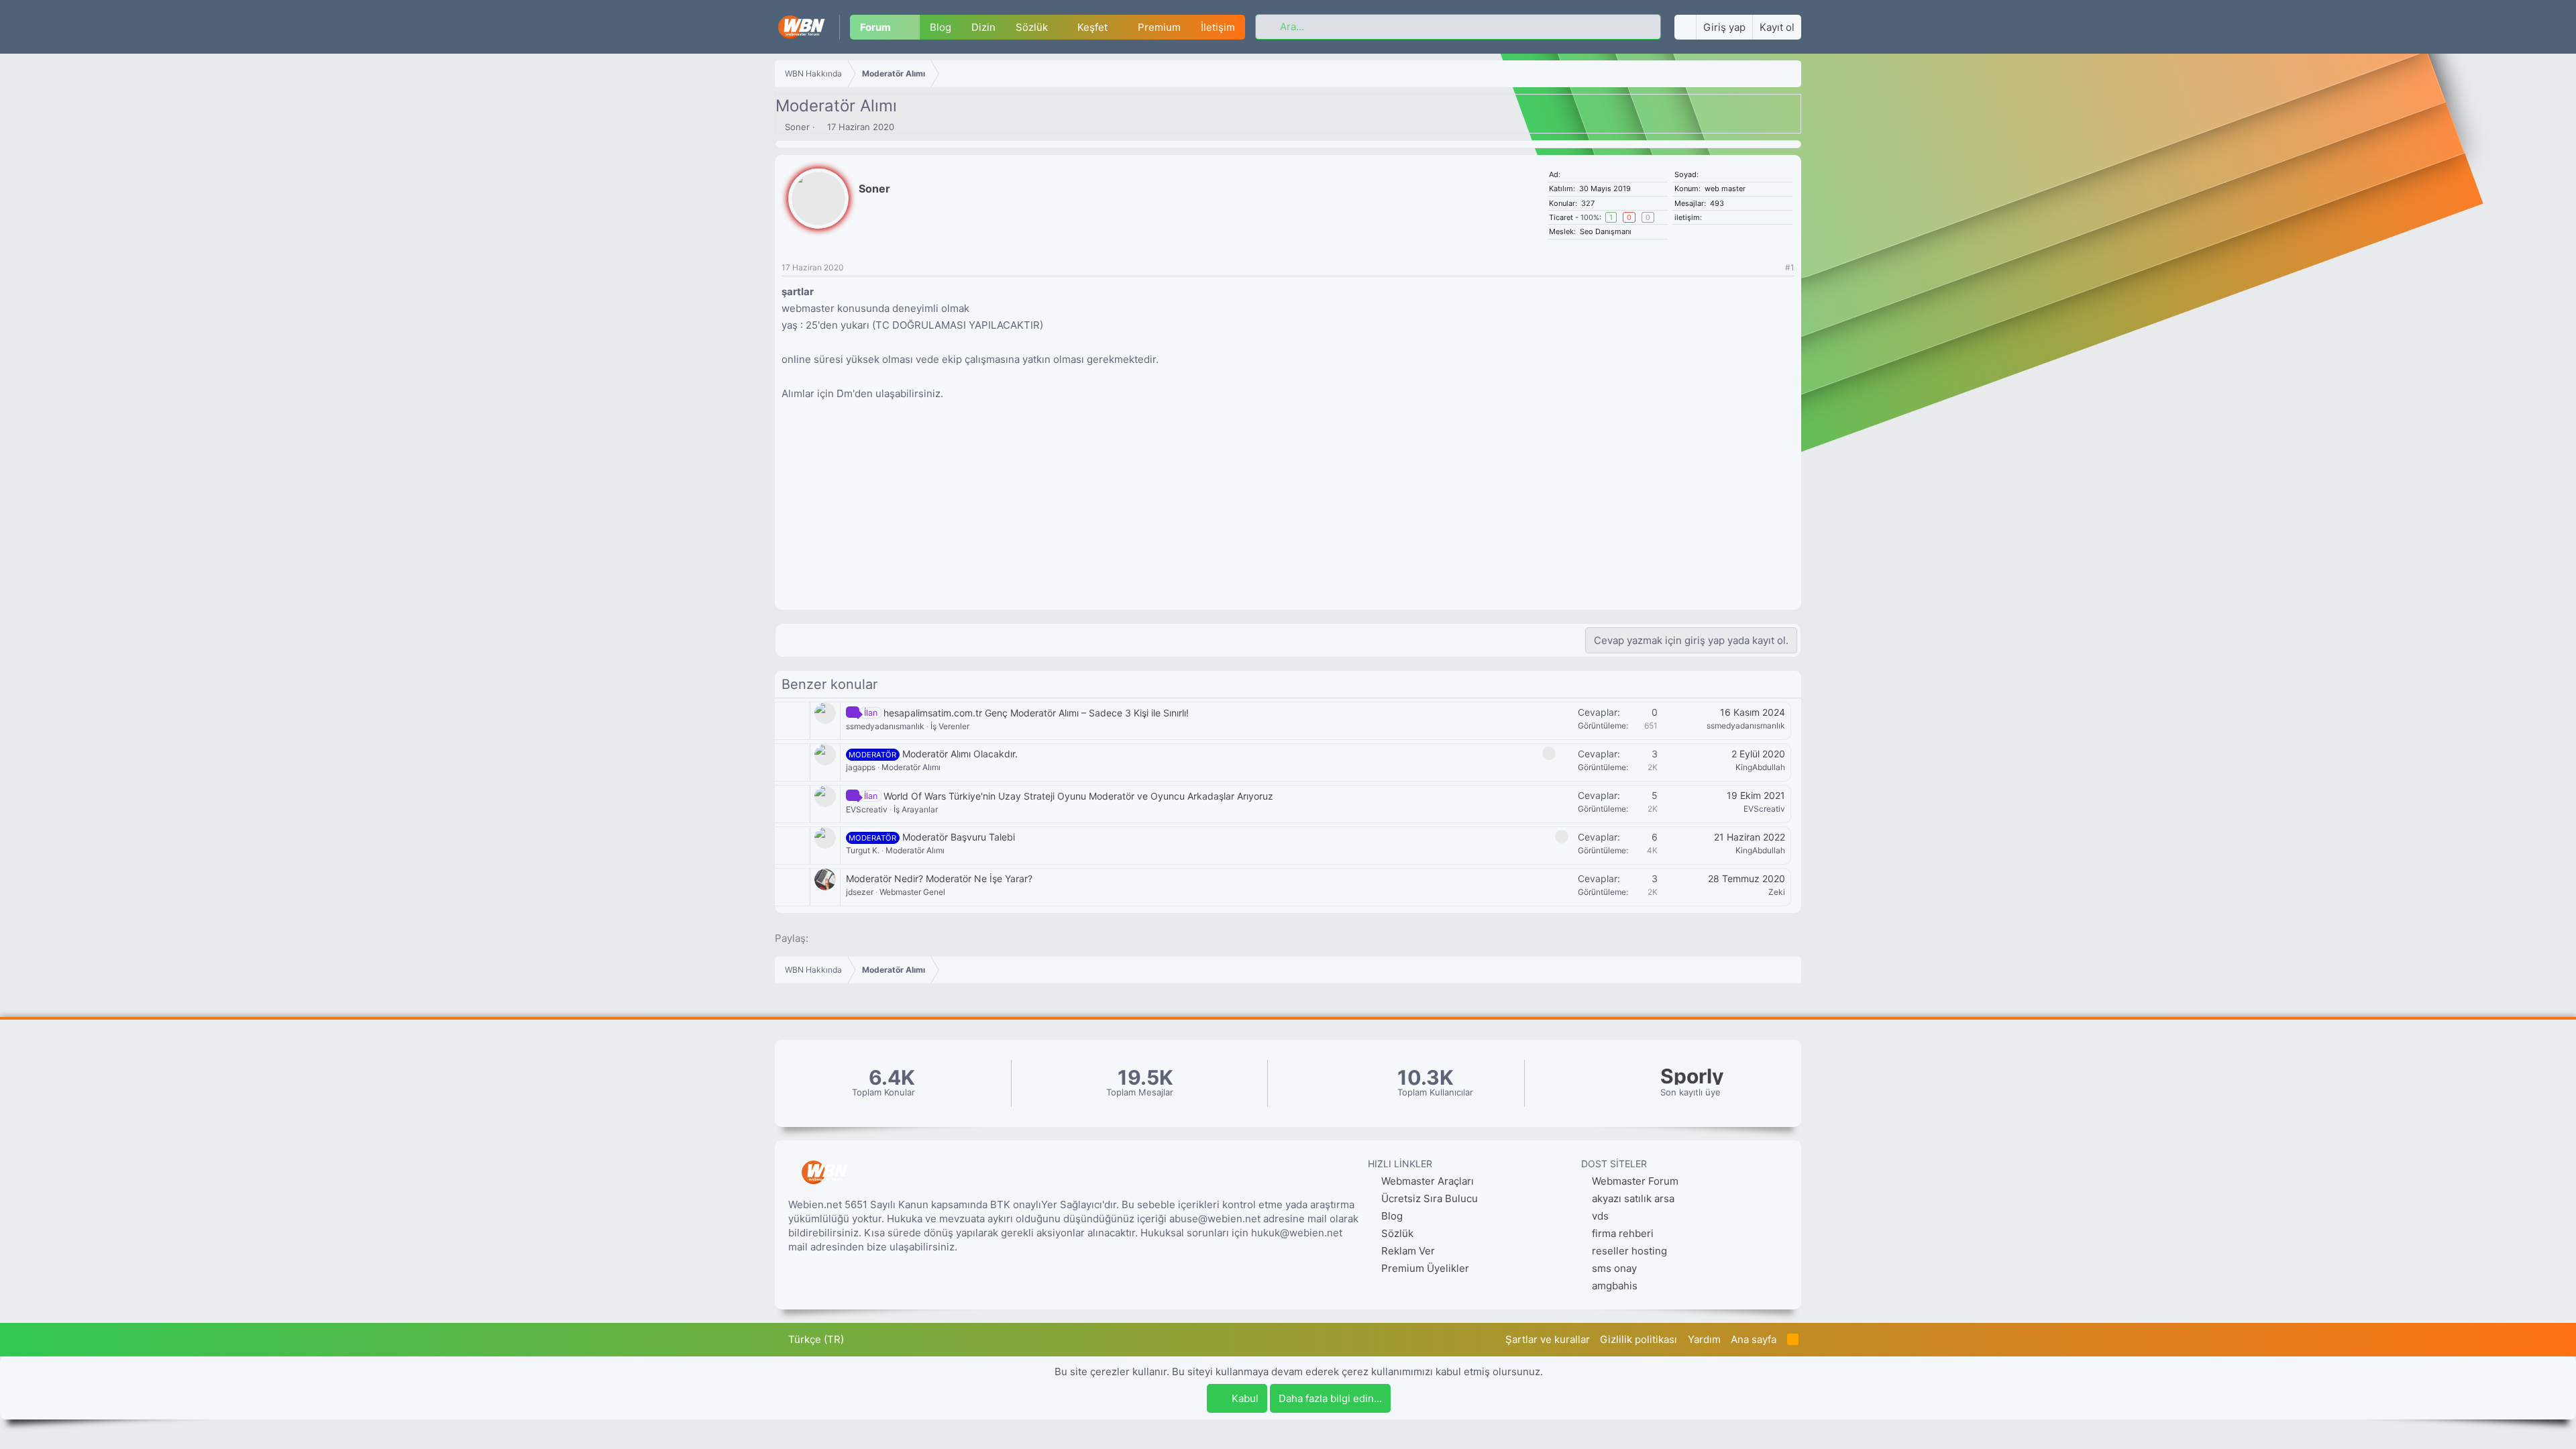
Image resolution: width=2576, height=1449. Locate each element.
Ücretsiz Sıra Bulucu (1428, 1198)
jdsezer (860, 892)
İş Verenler (950, 726)
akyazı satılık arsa (1633, 1198)
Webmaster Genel (912, 892)
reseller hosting (1629, 1251)
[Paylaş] (1773, 268)
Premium (1159, 27)
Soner (797, 127)
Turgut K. (863, 850)
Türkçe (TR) (815, 1339)
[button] (910, 27)
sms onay (1614, 1268)
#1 (1790, 267)
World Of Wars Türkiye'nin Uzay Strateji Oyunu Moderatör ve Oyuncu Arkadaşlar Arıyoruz (1078, 796)
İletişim (1218, 27)
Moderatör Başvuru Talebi (959, 837)
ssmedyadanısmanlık (885, 726)
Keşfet (1092, 27)
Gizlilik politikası (1639, 1339)
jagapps (861, 767)
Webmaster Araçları (1426, 1181)
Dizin (983, 27)
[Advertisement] (1288, 516)
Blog (941, 27)
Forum (875, 27)
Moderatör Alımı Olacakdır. (960, 754)
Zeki (1777, 892)
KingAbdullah (1760, 767)
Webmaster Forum (1635, 1181)
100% (1590, 217)
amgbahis (1615, 1286)
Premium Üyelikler (1424, 1268)
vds (1600, 1216)
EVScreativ (867, 809)
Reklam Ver (1407, 1251)
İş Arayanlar (916, 809)
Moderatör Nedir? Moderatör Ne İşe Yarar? (939, 878)
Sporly (1692, 1076)
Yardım (1704, 1339)
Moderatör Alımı (911, 767)
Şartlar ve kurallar (1548, 1339)
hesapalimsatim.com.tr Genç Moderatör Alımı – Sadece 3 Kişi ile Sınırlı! (1036, 713)
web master (1725, 189)
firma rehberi (1623, 1233)
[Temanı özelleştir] (1685, 27)
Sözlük (1032, 27)
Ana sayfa (1754, 1339)
